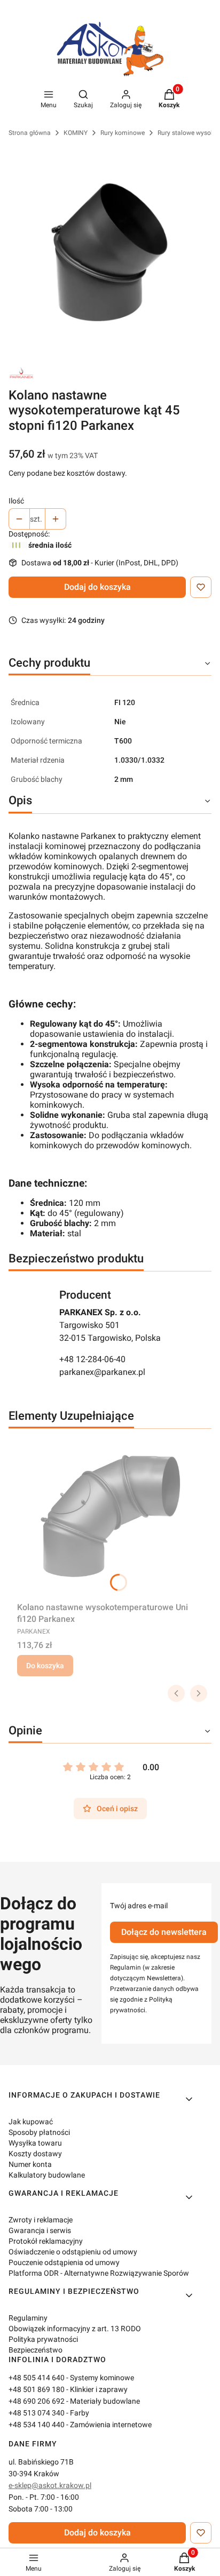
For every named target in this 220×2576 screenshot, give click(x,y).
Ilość (16, 501)
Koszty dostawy (35, 2154)
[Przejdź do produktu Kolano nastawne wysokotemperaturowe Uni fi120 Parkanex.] (110, 1517)
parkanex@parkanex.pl (102, 1372)
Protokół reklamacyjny (46, 2241)
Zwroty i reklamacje (41, 2220)
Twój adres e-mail (139, 1906)
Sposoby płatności (39, 2132)
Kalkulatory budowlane (47, 2175)
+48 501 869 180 (37, 2389)
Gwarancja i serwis (40, 2230)
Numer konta (30, 2164)
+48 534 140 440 (37, 2425)
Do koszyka (45, 1666)
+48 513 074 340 (37, 2413)
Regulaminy (28, 2318)
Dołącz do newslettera (164, 1932)
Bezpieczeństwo (36, 2350)
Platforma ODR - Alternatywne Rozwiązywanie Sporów (99, 2273)
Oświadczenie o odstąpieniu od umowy (73, 2252)
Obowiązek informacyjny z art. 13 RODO (75, 2329)
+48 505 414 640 (37, 2378)
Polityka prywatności (43, 2339)
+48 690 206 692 (37, 2401)
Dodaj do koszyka (97, 587)
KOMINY (76, 133)
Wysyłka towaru (35, 2143)
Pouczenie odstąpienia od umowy (64, 2262)
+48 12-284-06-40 (92, 1359)
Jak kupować (31, 2122)
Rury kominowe (123, 133)
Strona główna (30, 133)
